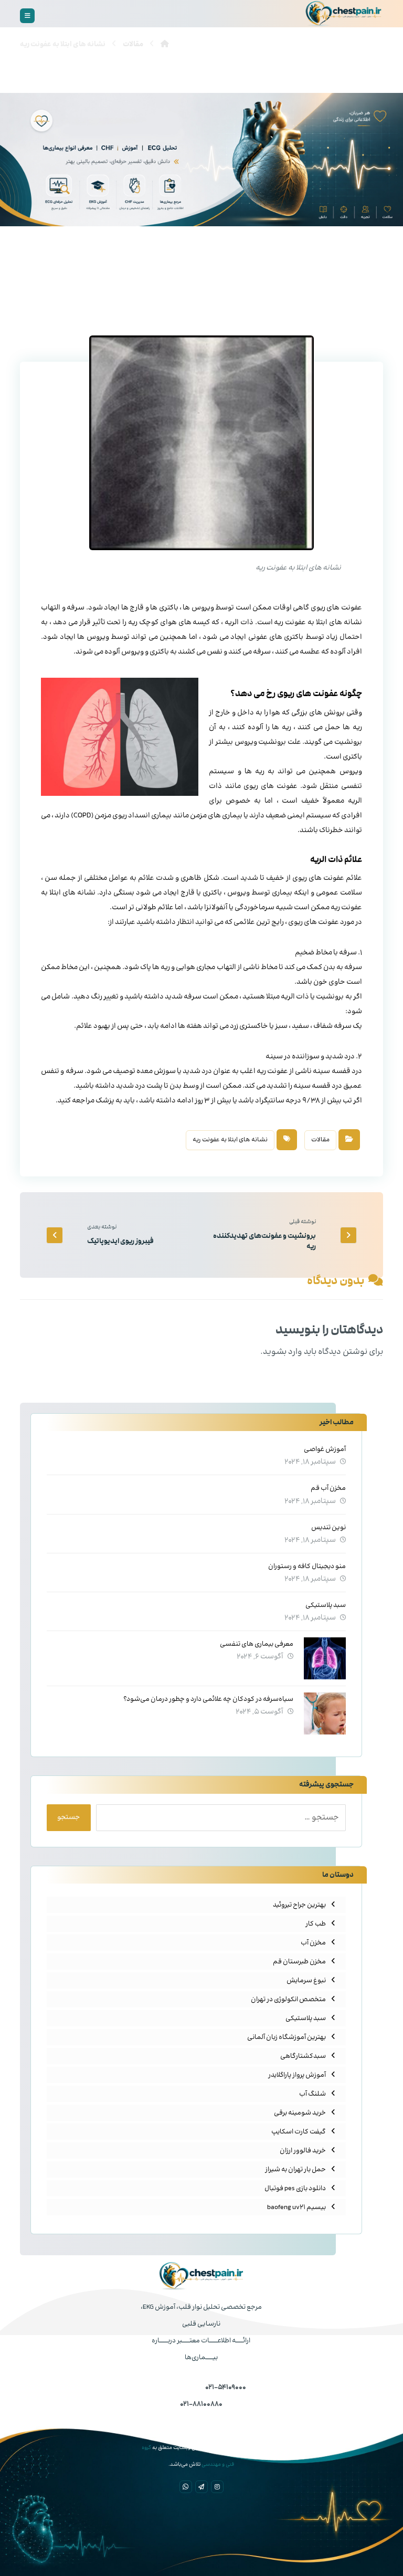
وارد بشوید (283, 1352)
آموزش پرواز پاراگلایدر (297, 2075)
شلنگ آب (312, 2094)
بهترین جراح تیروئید (299, 1905)
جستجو (69, 1817)
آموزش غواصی (325, 1449)
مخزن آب (313, 1943)
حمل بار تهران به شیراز (295, 2170)
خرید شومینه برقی (300, 2113)
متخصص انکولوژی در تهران (288, 2000)
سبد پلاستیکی (326, 1605)
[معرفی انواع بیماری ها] (344, 14)
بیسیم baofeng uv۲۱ (296, 2207)
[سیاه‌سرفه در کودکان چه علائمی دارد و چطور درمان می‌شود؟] (325, 1713)
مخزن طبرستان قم (299, 1962)
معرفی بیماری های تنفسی (257, 1644)
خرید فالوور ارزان (303, 2151)
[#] (217, 2487)
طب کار (316, 1924)
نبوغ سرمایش (306, 1981)
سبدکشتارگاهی (303, 2056)
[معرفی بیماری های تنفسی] (325, 1658)
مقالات (320, 1140)
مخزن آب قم (328, 1488)
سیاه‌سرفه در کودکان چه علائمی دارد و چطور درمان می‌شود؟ (208, 1699)
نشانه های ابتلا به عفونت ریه (230, 1140)
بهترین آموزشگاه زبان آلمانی (287, 2037)
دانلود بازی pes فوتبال (295, 2189)
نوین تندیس (328, 1528)
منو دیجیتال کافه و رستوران (307, 1566)
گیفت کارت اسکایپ (299, 2132)
